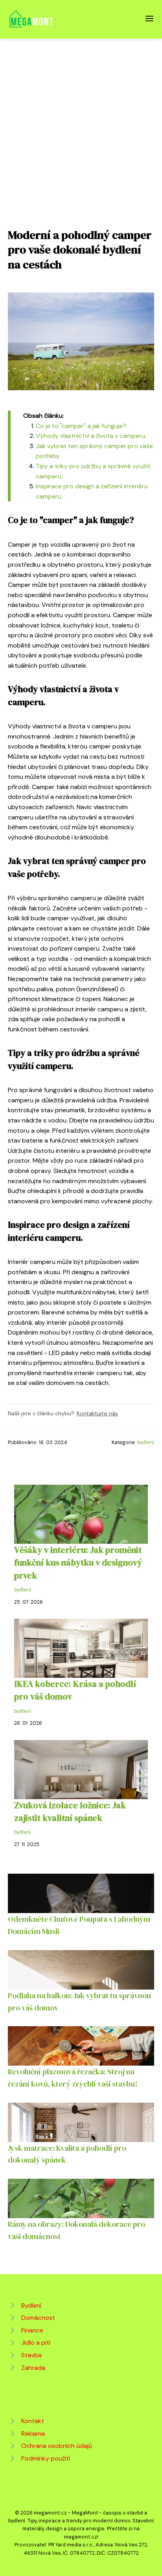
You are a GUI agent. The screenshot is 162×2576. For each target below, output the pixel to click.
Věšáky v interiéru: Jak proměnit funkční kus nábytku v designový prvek (78, 1563)
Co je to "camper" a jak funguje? (81, 426)
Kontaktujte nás (97, 1413)
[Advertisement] (81, 124)
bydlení (146, 1442)
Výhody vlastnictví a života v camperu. (91, 436)
